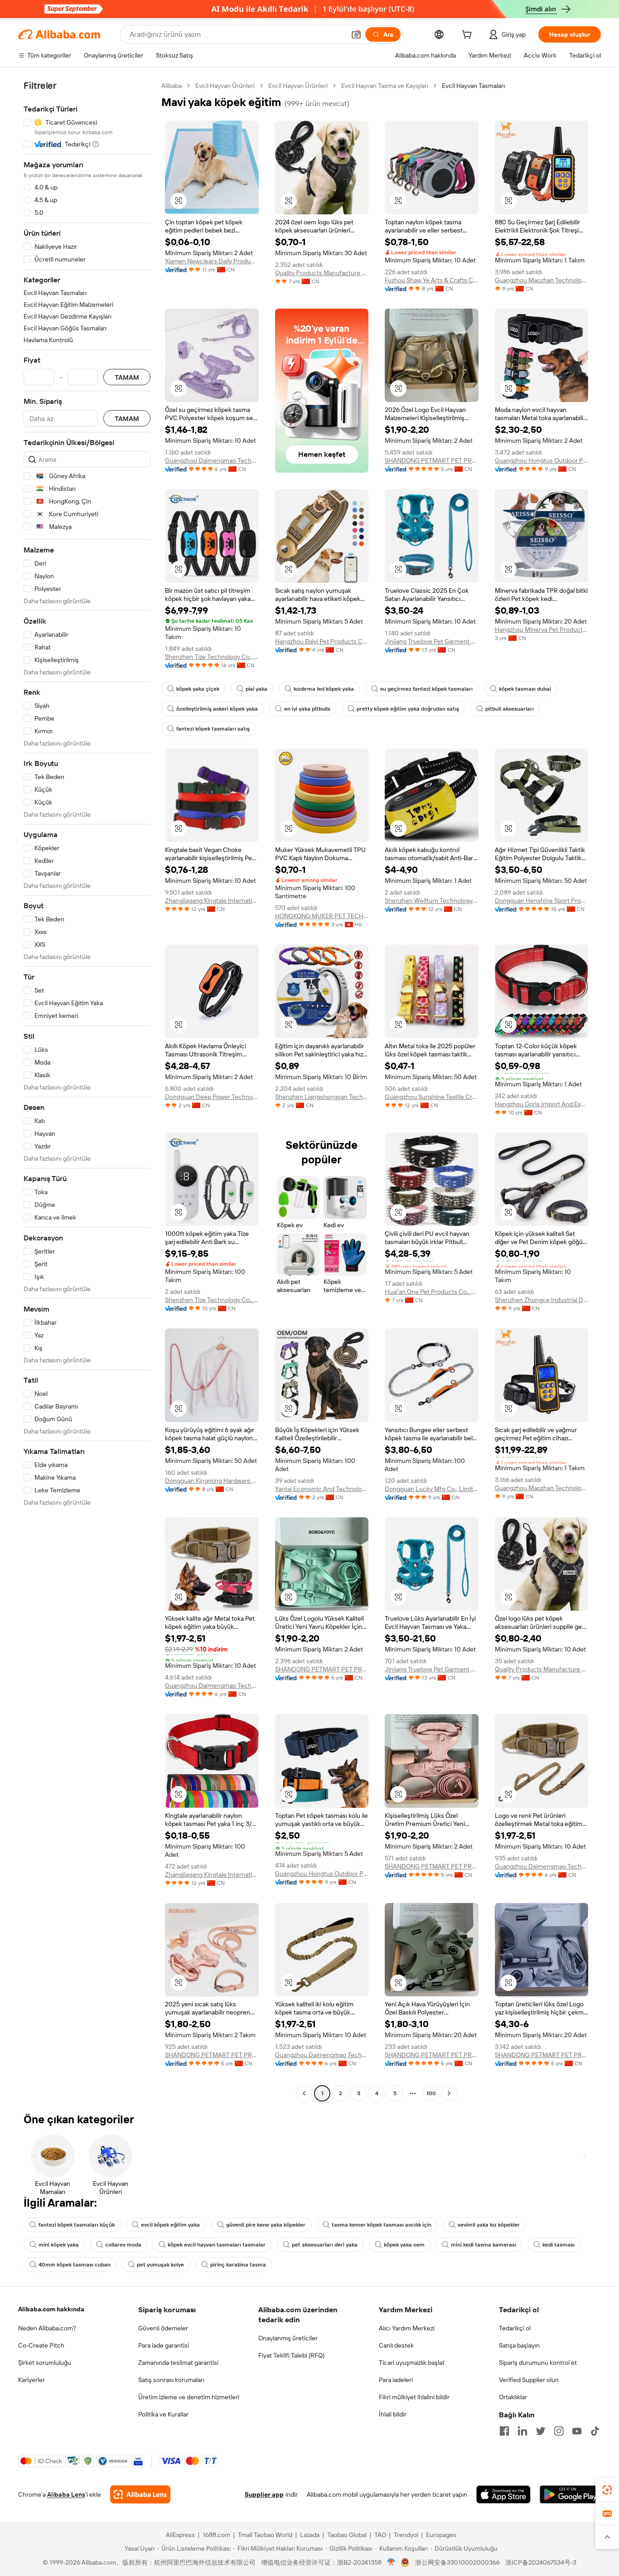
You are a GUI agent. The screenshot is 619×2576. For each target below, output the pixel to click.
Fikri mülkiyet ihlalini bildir (414, 2397)
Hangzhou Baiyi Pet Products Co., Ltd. (322, 641)
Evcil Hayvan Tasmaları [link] (473, 86)
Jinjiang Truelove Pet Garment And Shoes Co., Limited (432, 641)
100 (431, 2093)
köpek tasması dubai (525, 689)
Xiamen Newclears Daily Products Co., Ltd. (212, 261)
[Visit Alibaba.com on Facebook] (504, 2431)
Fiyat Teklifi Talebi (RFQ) (291, 2355)
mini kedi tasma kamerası (484, 2245)
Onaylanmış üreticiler (288, 2338)
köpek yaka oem (404, 2245)
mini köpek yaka (59, 2245)
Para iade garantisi (164, 2345)
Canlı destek (396, 2345)
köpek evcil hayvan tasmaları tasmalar (217, 2245)
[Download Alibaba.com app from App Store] (503, 2494)
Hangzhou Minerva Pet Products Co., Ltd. (542, 629)
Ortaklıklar (513, 2397)
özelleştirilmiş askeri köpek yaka (217, 709)
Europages (441, 2535)
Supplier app (264, 2494)
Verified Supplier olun (529, 2380)
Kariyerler (31, 2380)
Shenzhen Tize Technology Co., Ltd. (212, 657)
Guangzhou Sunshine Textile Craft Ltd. (432, 1097)
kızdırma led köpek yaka (324, 689)
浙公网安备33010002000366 (457, 2562)
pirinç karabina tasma (238, 2265)
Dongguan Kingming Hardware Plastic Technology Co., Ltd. (212, 1481)
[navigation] (87, 1091)
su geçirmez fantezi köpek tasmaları (426, 689)
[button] (356, 34)
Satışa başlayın (519, 2345)
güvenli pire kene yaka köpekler (266, 2225)
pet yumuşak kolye (160, 2265)
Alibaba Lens (66, 2494)
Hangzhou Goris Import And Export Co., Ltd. (542, 1104)
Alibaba (172, 86)
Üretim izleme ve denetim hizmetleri (189, 2397)
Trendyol (406, 2535)
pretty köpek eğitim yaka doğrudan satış (408, 709)
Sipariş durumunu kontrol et (538, 2363)
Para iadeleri (396, 2380)
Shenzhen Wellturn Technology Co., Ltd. (432, 901)
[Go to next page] (449, 2093)
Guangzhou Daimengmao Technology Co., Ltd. (212, 460)
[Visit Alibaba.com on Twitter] (541, 2431)
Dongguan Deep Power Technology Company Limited (212, 1097)
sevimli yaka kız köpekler (489, 2225)
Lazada (310, 2535)
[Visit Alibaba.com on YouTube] (577, 2431)
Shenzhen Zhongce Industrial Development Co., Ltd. (542, 1300)
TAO (380, 2535)
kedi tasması (559, 2245)
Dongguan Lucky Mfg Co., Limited (432, 1489)
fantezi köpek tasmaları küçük (77, 2225)
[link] (607, 2490)
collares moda (123, 2245)
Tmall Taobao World (265, 2535)
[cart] (469, 36)
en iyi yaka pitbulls (307, 709)
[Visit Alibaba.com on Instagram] (559, 2431)
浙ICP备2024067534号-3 (541, 2562)
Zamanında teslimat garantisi (178, 2363)
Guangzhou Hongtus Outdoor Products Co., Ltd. (542, 460)
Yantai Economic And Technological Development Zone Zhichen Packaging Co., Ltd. (322, 1489)
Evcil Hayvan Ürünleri (225, 86)
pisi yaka (256, 689)
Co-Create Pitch (41, 2345)
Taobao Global (347, 2535)
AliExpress (180, 2535)
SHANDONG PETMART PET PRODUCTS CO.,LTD (432, 460)
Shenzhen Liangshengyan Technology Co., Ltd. (322, 1097)
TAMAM (127, 377)
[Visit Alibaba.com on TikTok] (595, 2431)
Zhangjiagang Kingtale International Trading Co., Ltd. (212, 901)
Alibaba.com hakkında (51, 2309)
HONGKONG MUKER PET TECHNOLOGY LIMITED (322, 916)
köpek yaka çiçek (198, 689)
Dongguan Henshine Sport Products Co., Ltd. (542, 901)
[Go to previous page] (304, 2093)
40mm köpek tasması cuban (75, 2265)
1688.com (216, 2535)
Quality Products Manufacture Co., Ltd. (322, 273)
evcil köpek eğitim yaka (170, 2225)
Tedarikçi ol (515, 2328)
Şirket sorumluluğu (45, 2363)
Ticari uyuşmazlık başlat (412, 2363)
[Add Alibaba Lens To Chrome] (140, 2494)
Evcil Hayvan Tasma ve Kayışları (385, 86)
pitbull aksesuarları (510, 709)
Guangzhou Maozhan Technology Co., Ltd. (542, 280)
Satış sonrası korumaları (171, 2380)
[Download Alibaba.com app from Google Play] (570, 2494)
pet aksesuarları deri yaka (325, 2245)
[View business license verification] (391, 2562)
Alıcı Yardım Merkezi (407, 2328)
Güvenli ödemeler (163, 2328)
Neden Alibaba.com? (47, 2328)
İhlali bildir (393, 2414)
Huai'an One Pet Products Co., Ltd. (432, 1292)
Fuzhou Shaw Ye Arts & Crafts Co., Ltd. (432, 280)
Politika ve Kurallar (163, 2414)
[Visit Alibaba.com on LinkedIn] (522, 2431)
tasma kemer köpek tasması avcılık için (382, 2225)
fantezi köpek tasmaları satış (213, 729)
